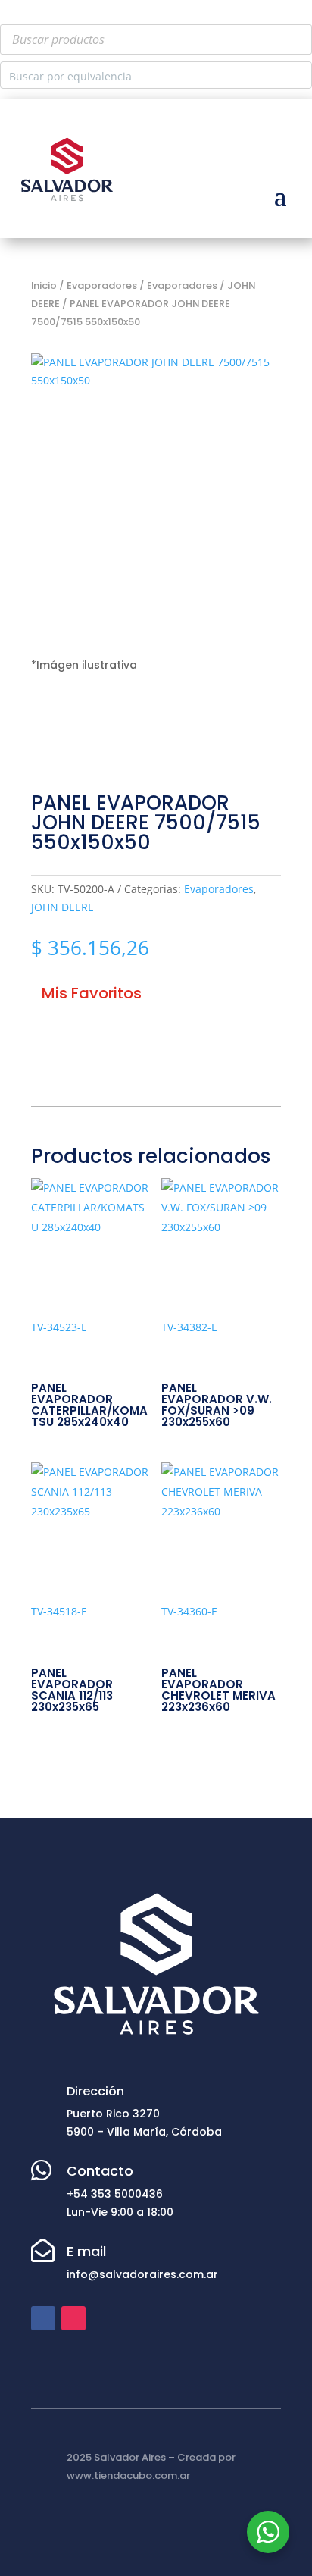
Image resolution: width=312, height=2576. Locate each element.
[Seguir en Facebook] (43, 2318)
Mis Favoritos (92, 993)
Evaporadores (219, 889)
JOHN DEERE (62, 907)
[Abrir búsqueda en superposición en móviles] (156, 39)
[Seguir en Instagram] (73, 2318)
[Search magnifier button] (298, 75)
